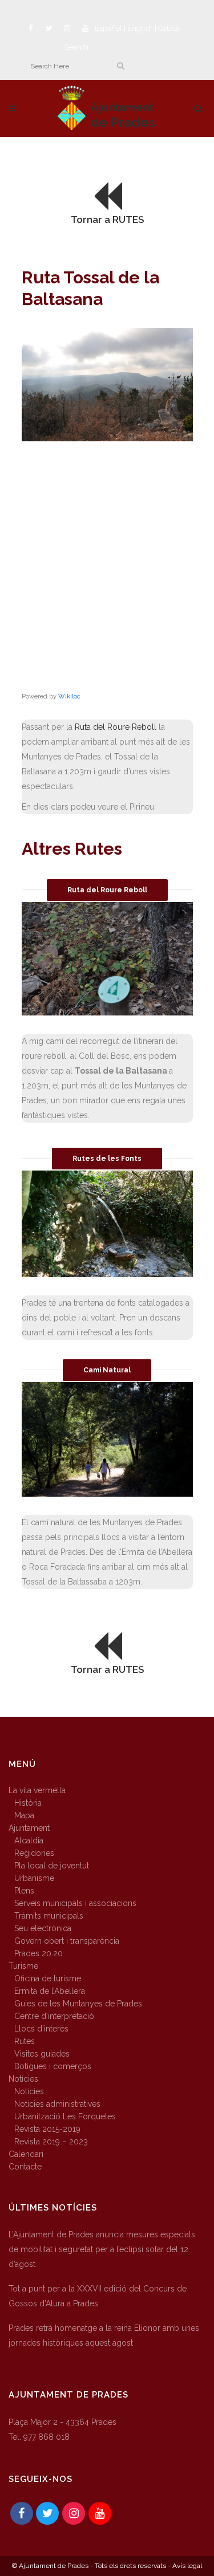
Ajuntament (29, 1828)
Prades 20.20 (39, 1953)
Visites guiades (42, 2054)
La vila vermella (37, 1790)
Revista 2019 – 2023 (51, 2142)
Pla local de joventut (52, 1866)
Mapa (24, 1815)
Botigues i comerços (53, 2066)
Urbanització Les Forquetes (65, 2116)
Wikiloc (69, 696)
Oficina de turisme (48, 1978)
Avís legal (187, 2566)
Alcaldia (29, 1840)
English (140, 28)
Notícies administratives (57, 2104)
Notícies (23, 2079)
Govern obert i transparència (67, 1941)
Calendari (26, 2154)
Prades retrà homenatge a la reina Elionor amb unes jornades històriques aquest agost (104, 2335)
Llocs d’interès (41, 2029)
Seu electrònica (43, 1928)
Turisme (23, 1966)
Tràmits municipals (49, 1916)
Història (28, 1803)
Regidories (34, 1853)
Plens (24, 1891)
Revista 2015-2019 (47, 2129)
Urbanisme (34, 1878)
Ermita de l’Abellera (50, 1991)
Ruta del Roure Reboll (116, 727)
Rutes (25, 2041)
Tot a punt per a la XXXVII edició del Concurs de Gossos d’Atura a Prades (98, 2296)
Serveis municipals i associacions (75, 1903)
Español (108, 28)
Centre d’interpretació (54, 2016)
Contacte (25, 2167)
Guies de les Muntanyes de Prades (78, 2004)
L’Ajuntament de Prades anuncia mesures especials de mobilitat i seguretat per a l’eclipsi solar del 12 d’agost (102, 2249)
